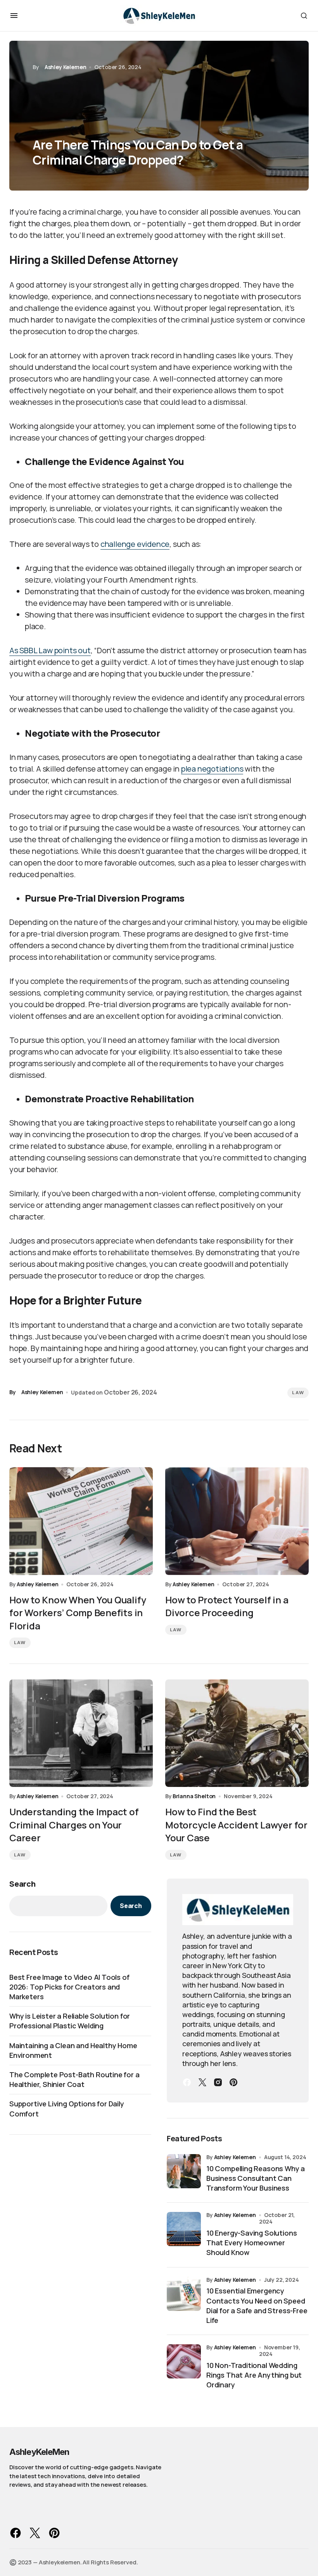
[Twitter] (202, 2082)
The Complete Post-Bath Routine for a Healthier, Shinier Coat (74, 2079)
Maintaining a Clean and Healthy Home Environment (73, 2050)
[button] (14, 16)
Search (22, 1884)
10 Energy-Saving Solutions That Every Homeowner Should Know (251, 2243)
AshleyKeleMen (39, 2452)
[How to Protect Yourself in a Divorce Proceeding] (237, 1521)
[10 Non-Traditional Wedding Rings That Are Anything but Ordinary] (184, 2361)
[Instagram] (218, 2082)
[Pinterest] (233, 2082)
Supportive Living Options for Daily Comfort (67, 2109)
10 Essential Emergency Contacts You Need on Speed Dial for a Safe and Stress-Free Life (257, 2305)
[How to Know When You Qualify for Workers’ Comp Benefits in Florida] (81, 1521)
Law (298, 1393)
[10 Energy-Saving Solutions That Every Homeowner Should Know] (184, 2229)
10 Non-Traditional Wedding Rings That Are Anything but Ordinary (254, 2375)
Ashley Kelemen (235, 2157)
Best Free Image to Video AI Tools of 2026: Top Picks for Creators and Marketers (69, 1987)
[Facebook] (187, 2082)
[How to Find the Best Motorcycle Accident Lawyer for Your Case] (237, 1733)
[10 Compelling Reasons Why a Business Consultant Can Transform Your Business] (184, 2171)
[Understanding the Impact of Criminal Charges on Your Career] (81, 1733)
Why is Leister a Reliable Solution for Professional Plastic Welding (70, 2021)
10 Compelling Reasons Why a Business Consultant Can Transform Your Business (256, 2178)
